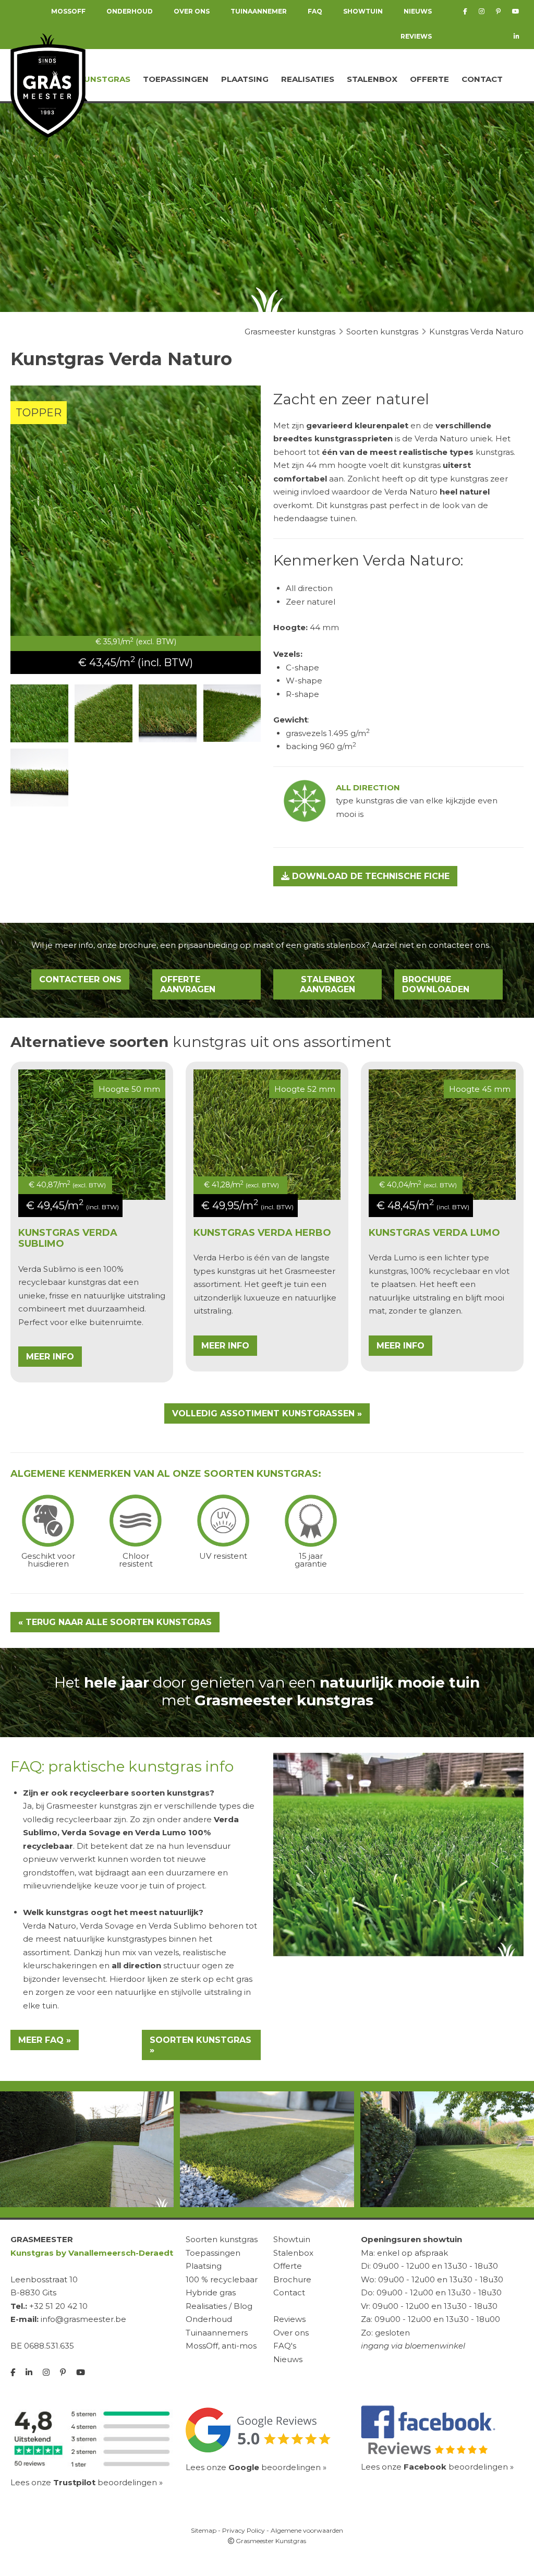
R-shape (302, 694)
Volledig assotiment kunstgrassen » (267, 1413)
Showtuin (292, 2239)
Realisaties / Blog (219, 2306)
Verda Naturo (50, 1926)
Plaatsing (245, 79)
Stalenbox (372, 79)
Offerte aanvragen (188, 984)
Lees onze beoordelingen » (87, 2482)
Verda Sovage (91, 1832)
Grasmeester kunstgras (92, 1806)
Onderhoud (209, 2319)
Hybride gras (211, 2292)
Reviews (416, 36)
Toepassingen (176, 79)
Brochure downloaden (436, 984)
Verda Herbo (219, 1257)
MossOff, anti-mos (221, 2346)
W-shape (304, 681)
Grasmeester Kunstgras (270, 2541)
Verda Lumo (393, 1257)
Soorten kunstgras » (201, 2045)
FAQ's (285, 2346)
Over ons (291, 2333)
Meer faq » (45, 2040)
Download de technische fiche (369, 876)
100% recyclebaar (445, 1271)
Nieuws (288, 2359)
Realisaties (308, 79)
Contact (482, 79)
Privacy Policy (244, 2530)
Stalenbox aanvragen (327, 984)
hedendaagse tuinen (314, 518)
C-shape (302, 667)
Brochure (292, 2279)
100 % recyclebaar (222, 2279)
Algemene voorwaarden (307, 2530)
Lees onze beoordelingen (253, 2467)
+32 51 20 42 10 (58, 2306)
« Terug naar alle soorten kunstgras (115, 1622)
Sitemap (204, 2530)
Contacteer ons (80, 979)
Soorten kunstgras (222, 2239)
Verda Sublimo (47, 1269)
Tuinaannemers (217, 2333)
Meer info (50, 1357)
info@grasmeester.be (83, 2319)
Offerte (429, 79)
